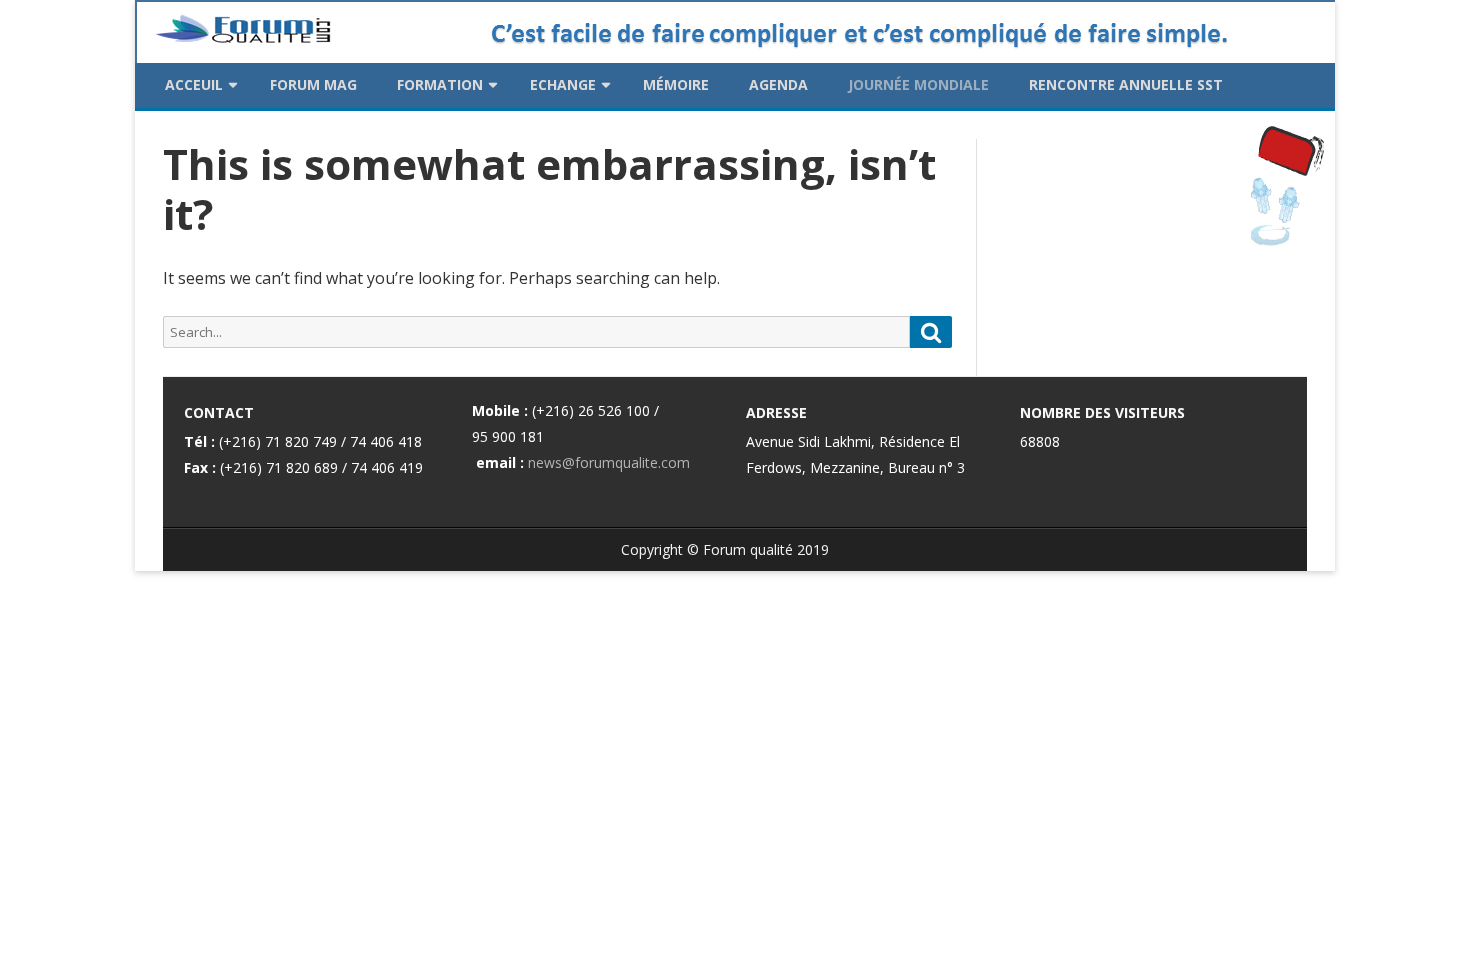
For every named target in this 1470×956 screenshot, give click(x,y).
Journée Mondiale (918, 84)
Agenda (778, 84)
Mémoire (676, 84)
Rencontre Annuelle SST (1126, 84)
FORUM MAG (313, 84)
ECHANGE (563, 84)
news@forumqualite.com (609, 462)
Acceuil (194, 84)
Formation (440, 84)
